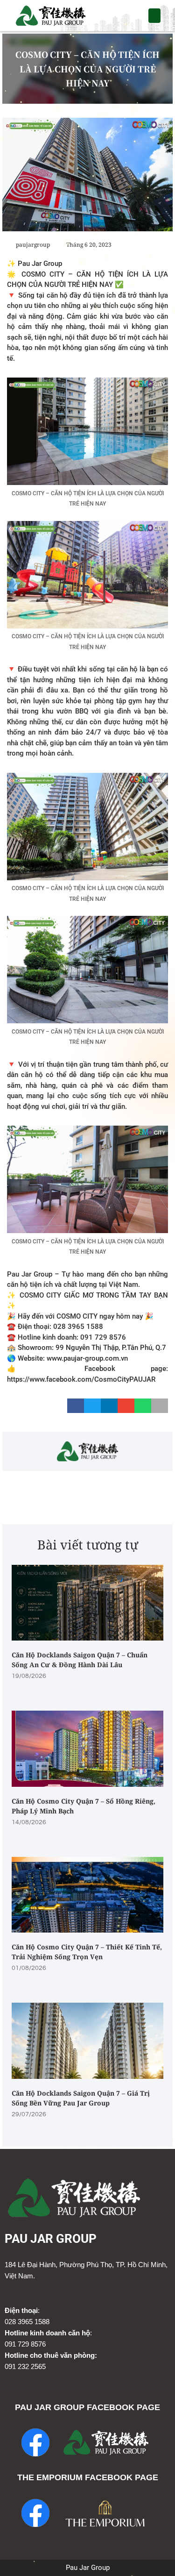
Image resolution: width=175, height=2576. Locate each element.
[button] (155, 16)
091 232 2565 (25, 2366)
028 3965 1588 (27, 2322)
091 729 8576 (25, 2344)
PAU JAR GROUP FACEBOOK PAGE (87, 2407)
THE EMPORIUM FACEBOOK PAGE (88, 2477)
